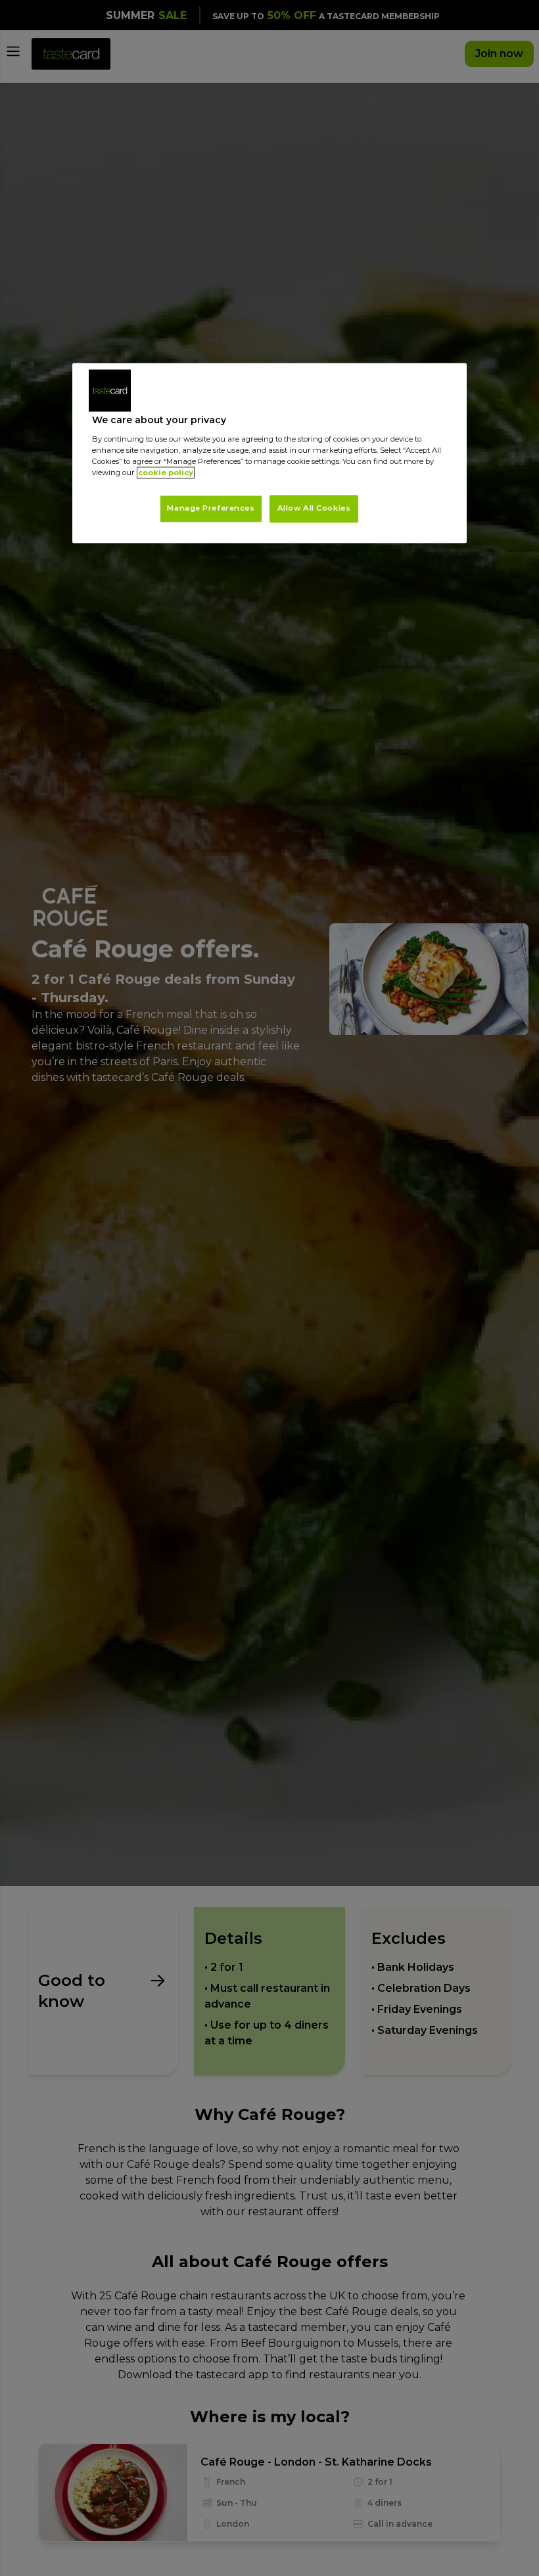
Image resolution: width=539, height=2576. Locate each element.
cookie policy (166, 472)
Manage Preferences (211, 508)
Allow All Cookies (314, 508)
